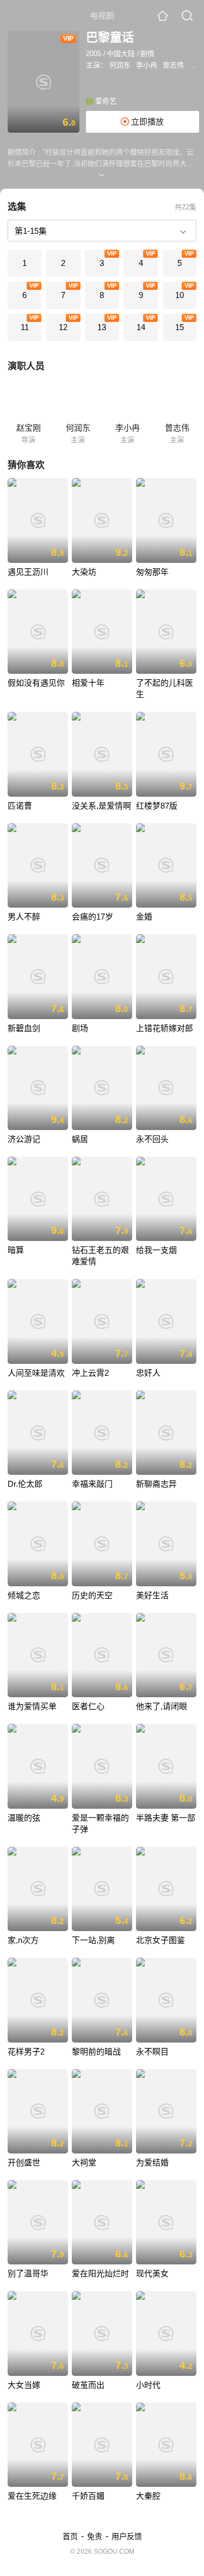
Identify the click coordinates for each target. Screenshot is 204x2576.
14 (141, 327)
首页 (70, 2536)
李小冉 (147, 65)
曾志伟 (173, 65)
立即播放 (146, 122)
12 (63, 327)
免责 (95, 2536)
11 (25, 327)
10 (180, 295)
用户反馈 (127, 2536)
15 (180, 327)
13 (102, 327)
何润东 (120, 65)
